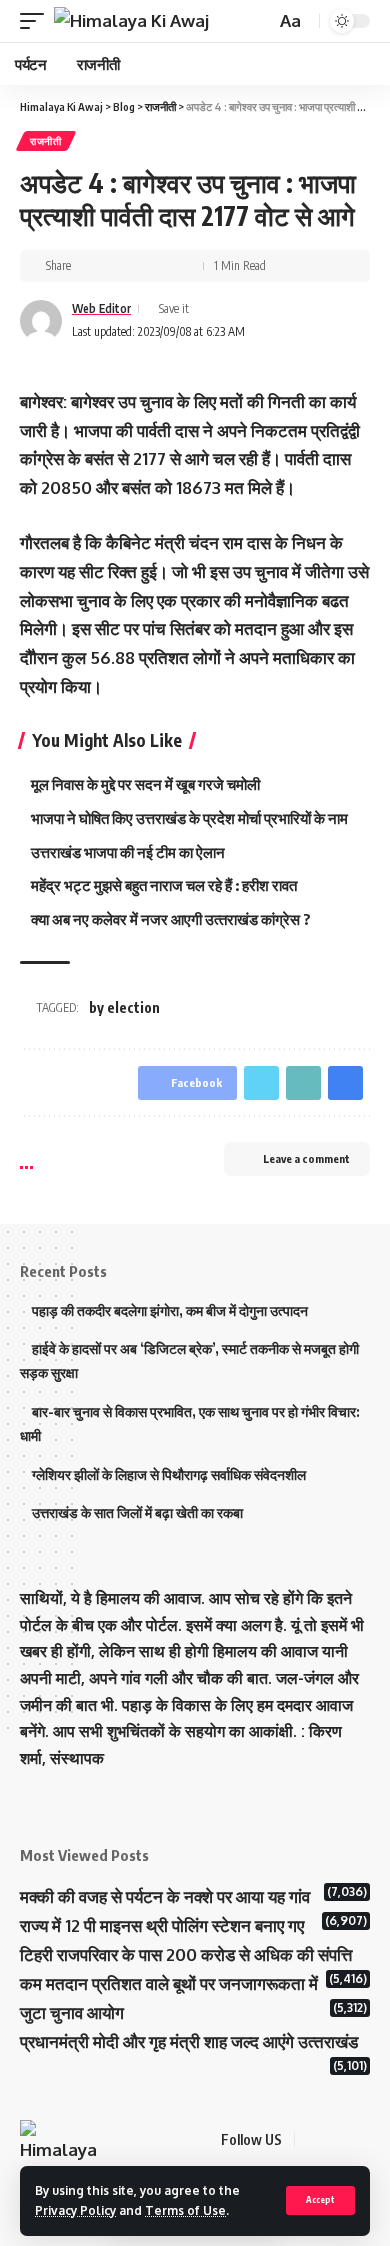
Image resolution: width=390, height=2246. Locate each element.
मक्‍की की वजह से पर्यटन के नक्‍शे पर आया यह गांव (165, 1896)
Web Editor (101, 308)
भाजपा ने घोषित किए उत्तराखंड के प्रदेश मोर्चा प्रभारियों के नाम (189, 818)
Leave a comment (306, 1158)
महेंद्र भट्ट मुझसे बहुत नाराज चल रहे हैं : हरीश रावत (164, 885)
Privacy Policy (75, 2210)
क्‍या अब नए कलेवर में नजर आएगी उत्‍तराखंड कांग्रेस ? (171, 919)
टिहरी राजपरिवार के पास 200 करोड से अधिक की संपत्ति (186, 1954)
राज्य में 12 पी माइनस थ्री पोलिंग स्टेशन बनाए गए (162, 1925)
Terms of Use (185, 2210)
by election (124, 1007)
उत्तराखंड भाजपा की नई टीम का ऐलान (128, 852)
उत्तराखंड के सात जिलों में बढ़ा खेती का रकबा (137, 1512)
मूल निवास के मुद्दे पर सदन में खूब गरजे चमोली (147, 784)
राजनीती (46, 141)
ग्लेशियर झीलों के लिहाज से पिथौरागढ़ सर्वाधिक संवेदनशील (169, 1474)
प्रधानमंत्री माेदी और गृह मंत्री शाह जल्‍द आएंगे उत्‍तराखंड (189, 2041)
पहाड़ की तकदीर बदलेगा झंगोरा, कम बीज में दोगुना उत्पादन (170, 1310)
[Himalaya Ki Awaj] (131, 21)
